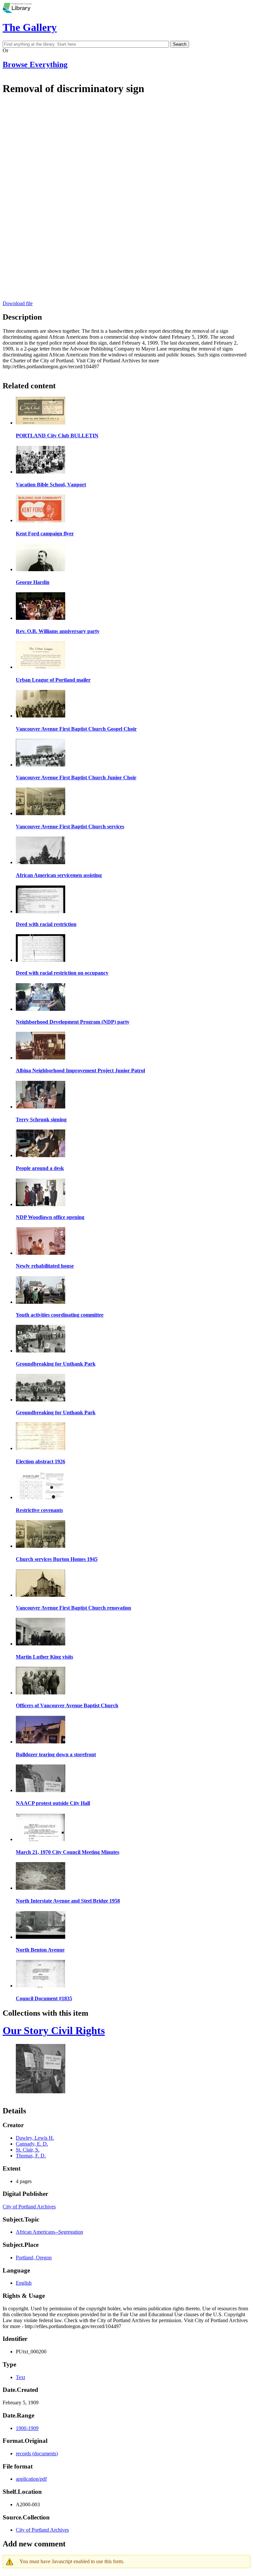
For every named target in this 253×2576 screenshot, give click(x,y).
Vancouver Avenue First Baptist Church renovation (73, 1608)
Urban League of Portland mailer (53, 680)
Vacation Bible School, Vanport (51, 485)
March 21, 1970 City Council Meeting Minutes (68, 1852)
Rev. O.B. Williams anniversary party (58, 631)
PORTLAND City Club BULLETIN (57, 436)
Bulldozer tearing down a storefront (56, 1754)
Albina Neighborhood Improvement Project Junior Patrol (80, 1070)
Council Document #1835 (44, 1998)
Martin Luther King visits (44, 1657)
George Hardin (33, 582)
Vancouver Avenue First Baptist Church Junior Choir (76, 778)
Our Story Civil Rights (54, 2030)
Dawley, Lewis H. (35, 2138)
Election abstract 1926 (41, 1461)
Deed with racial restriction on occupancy (62, 973)
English (24, 2283)
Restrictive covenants (39, 1510)
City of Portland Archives (29, 2207)
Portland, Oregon (34, 2258)
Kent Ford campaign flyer (45, 534)
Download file (18, 303)
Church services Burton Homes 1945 (57, 1559)
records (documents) (37, 2454)
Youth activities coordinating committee (60, 1315)
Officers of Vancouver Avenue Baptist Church (67, 1705)
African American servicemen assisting (59, 875)
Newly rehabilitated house (45, 1266)
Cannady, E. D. (32, 2144)
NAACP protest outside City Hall (53, 1803)
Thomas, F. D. (31, 2156)
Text (20, 2377)
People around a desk (40, 1168)
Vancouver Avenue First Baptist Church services (70, 826)
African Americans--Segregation (49, 2232)
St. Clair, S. (28, 2150)
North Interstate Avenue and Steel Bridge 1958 (68, 1901)
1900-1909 (27, 2428)
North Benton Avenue (40, 1950)
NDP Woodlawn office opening (50, 1217)
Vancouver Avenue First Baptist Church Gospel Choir (76, 729)
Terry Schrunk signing (41, 1119)
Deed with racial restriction (46, 924)
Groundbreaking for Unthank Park (56, 1364)
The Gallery (30, 27)
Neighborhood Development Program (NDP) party (73, 1022)
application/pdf (31, 2479)
